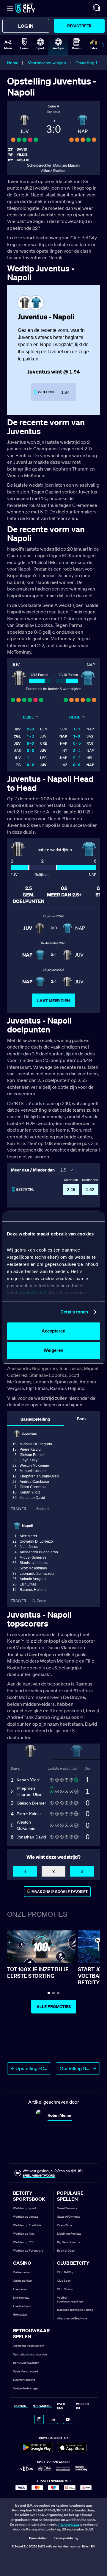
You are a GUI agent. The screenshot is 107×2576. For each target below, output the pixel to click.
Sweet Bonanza (67, 2208)
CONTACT (21, 2406)
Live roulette (21, 2298)
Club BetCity (65, 2272)
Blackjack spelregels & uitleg (75, 2310)
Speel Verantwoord (26, 2371)
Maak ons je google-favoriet (60, 1892)
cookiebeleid (32, 1293)
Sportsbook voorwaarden (30, 2354)
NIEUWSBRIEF (43, 2406)
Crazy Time (64, 2225)
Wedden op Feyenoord (28, 2251)
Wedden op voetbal (26, 2217)
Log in (26, 26)
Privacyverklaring (66, 2538)
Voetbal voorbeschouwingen (71, 2300)
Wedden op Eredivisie (27, 2225)
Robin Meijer (60, 2115)
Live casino (20, 2289)
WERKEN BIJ (82, 2406)
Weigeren (53, 1350)
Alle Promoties (54, 2007)
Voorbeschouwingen (47, 63)
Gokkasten (20, 2315)
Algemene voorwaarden (29, 2346)
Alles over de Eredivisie (72, 2318)
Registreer (79, 26)
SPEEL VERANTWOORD (39, 2176)
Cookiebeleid (38, 2538)
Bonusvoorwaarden (26, 2363)
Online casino (22, 2272)
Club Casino (65, 2289)
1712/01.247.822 (69, 2525)
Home (13, 63)
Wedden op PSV (24, 2242)
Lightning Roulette (69, 2234)
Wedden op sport (25, 2208)
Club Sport (64, 2281)
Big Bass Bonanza (69, 2242)
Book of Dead (66, 2251)
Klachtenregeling (24, 2380)
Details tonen (74, 1312)
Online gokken (22, 2281)
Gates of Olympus (69, 2217)
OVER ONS (61, 2406)
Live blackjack (22, 2306)
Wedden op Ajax (24, 2234)
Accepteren (53, 1331)
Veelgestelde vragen (26, 2388)
